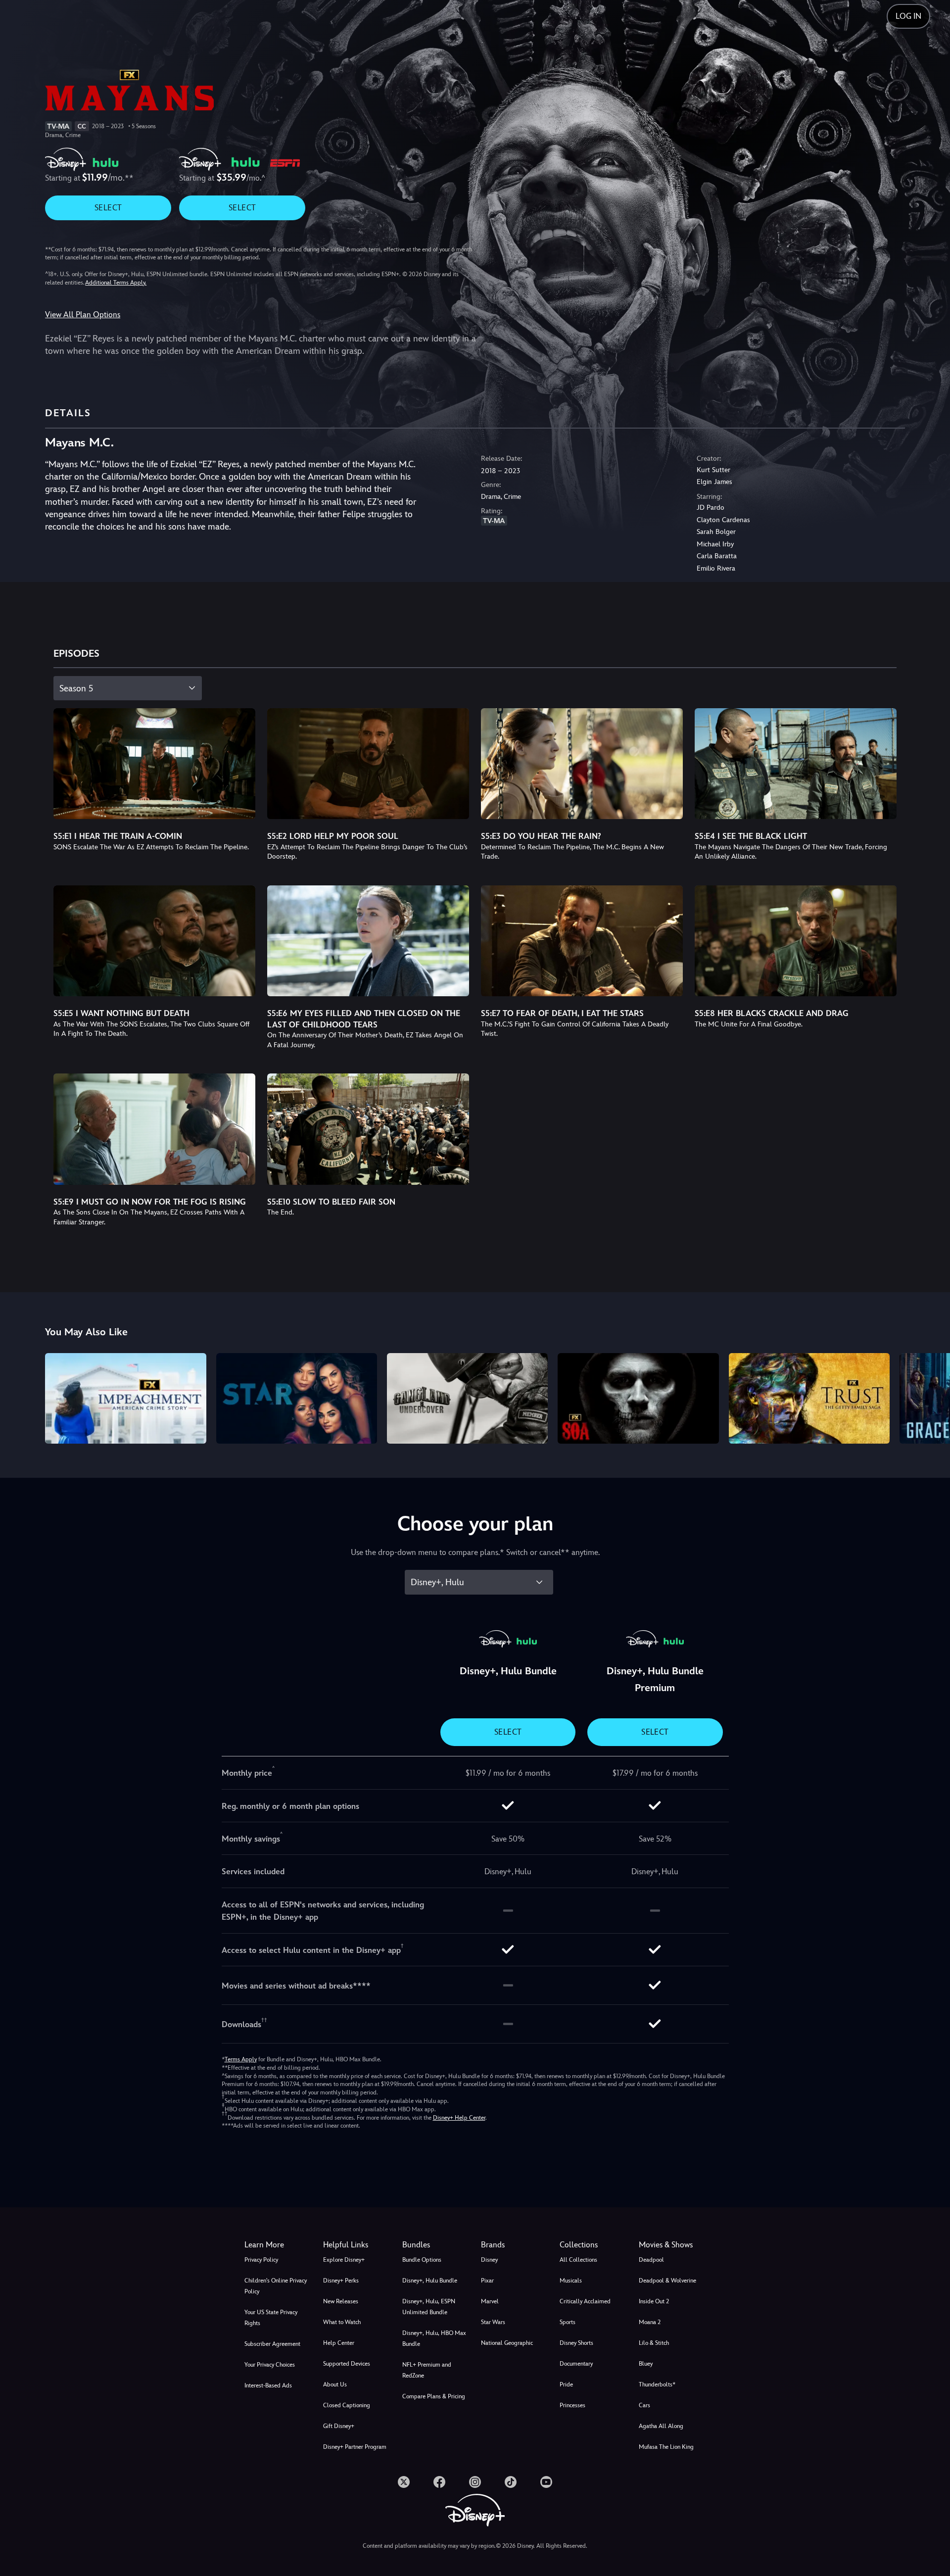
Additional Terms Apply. (116, 283)
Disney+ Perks (341, 2281)
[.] (404, 2482)
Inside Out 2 (654, 2301)
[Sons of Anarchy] (638, 1398)
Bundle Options (422, 2260)
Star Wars (493, 2322)
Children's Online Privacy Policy (276, 2286)
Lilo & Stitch (654, 2343)
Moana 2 (650, 2322)
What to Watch (342, 2322)
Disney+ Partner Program (355, 2447)
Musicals (571, 2281)
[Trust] (809, 1398)
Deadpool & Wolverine (667, 2281)
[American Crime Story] (125, 1398)
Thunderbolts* (657, 2384)
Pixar (487, 2281)
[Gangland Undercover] (467, 1398)
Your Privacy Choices (270, 2365)
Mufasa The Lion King (666, 2447)
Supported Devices (347, 2364)
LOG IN (908, 16)
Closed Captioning (347, 2405)
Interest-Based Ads (268, 2385)
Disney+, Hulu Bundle (430, 2281)
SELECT (108, 208)
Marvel (490, 2301)
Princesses (572, 2405)
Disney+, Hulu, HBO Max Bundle (434, 2338)
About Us (335, 2384)
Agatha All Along (661, 2426)
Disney (489, 2260)
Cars (644, 2405)
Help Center (339, 2343)
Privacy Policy (261, 2260)
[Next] (931, 1397)
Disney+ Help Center (459, 2118)
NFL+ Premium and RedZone (427, 2370)
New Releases (341, 2301)
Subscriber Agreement (272, 2344)
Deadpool (651, 2260)
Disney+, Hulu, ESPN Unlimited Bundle (429, 2307)
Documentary (576, 2364)
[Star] (297, 1398)
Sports (568, 2322)
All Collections (578, 2260)
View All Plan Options (83, 315)
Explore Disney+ (344, 2260)
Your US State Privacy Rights (271, 2318)
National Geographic (507, 2343)
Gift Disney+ (339, 2426)
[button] (356, 2245)
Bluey (646, 2364)
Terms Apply (241, 2059)
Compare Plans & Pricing (434, 2396)
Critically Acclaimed (585, 2301)
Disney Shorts (576, 2343)
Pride (566, 2384)
